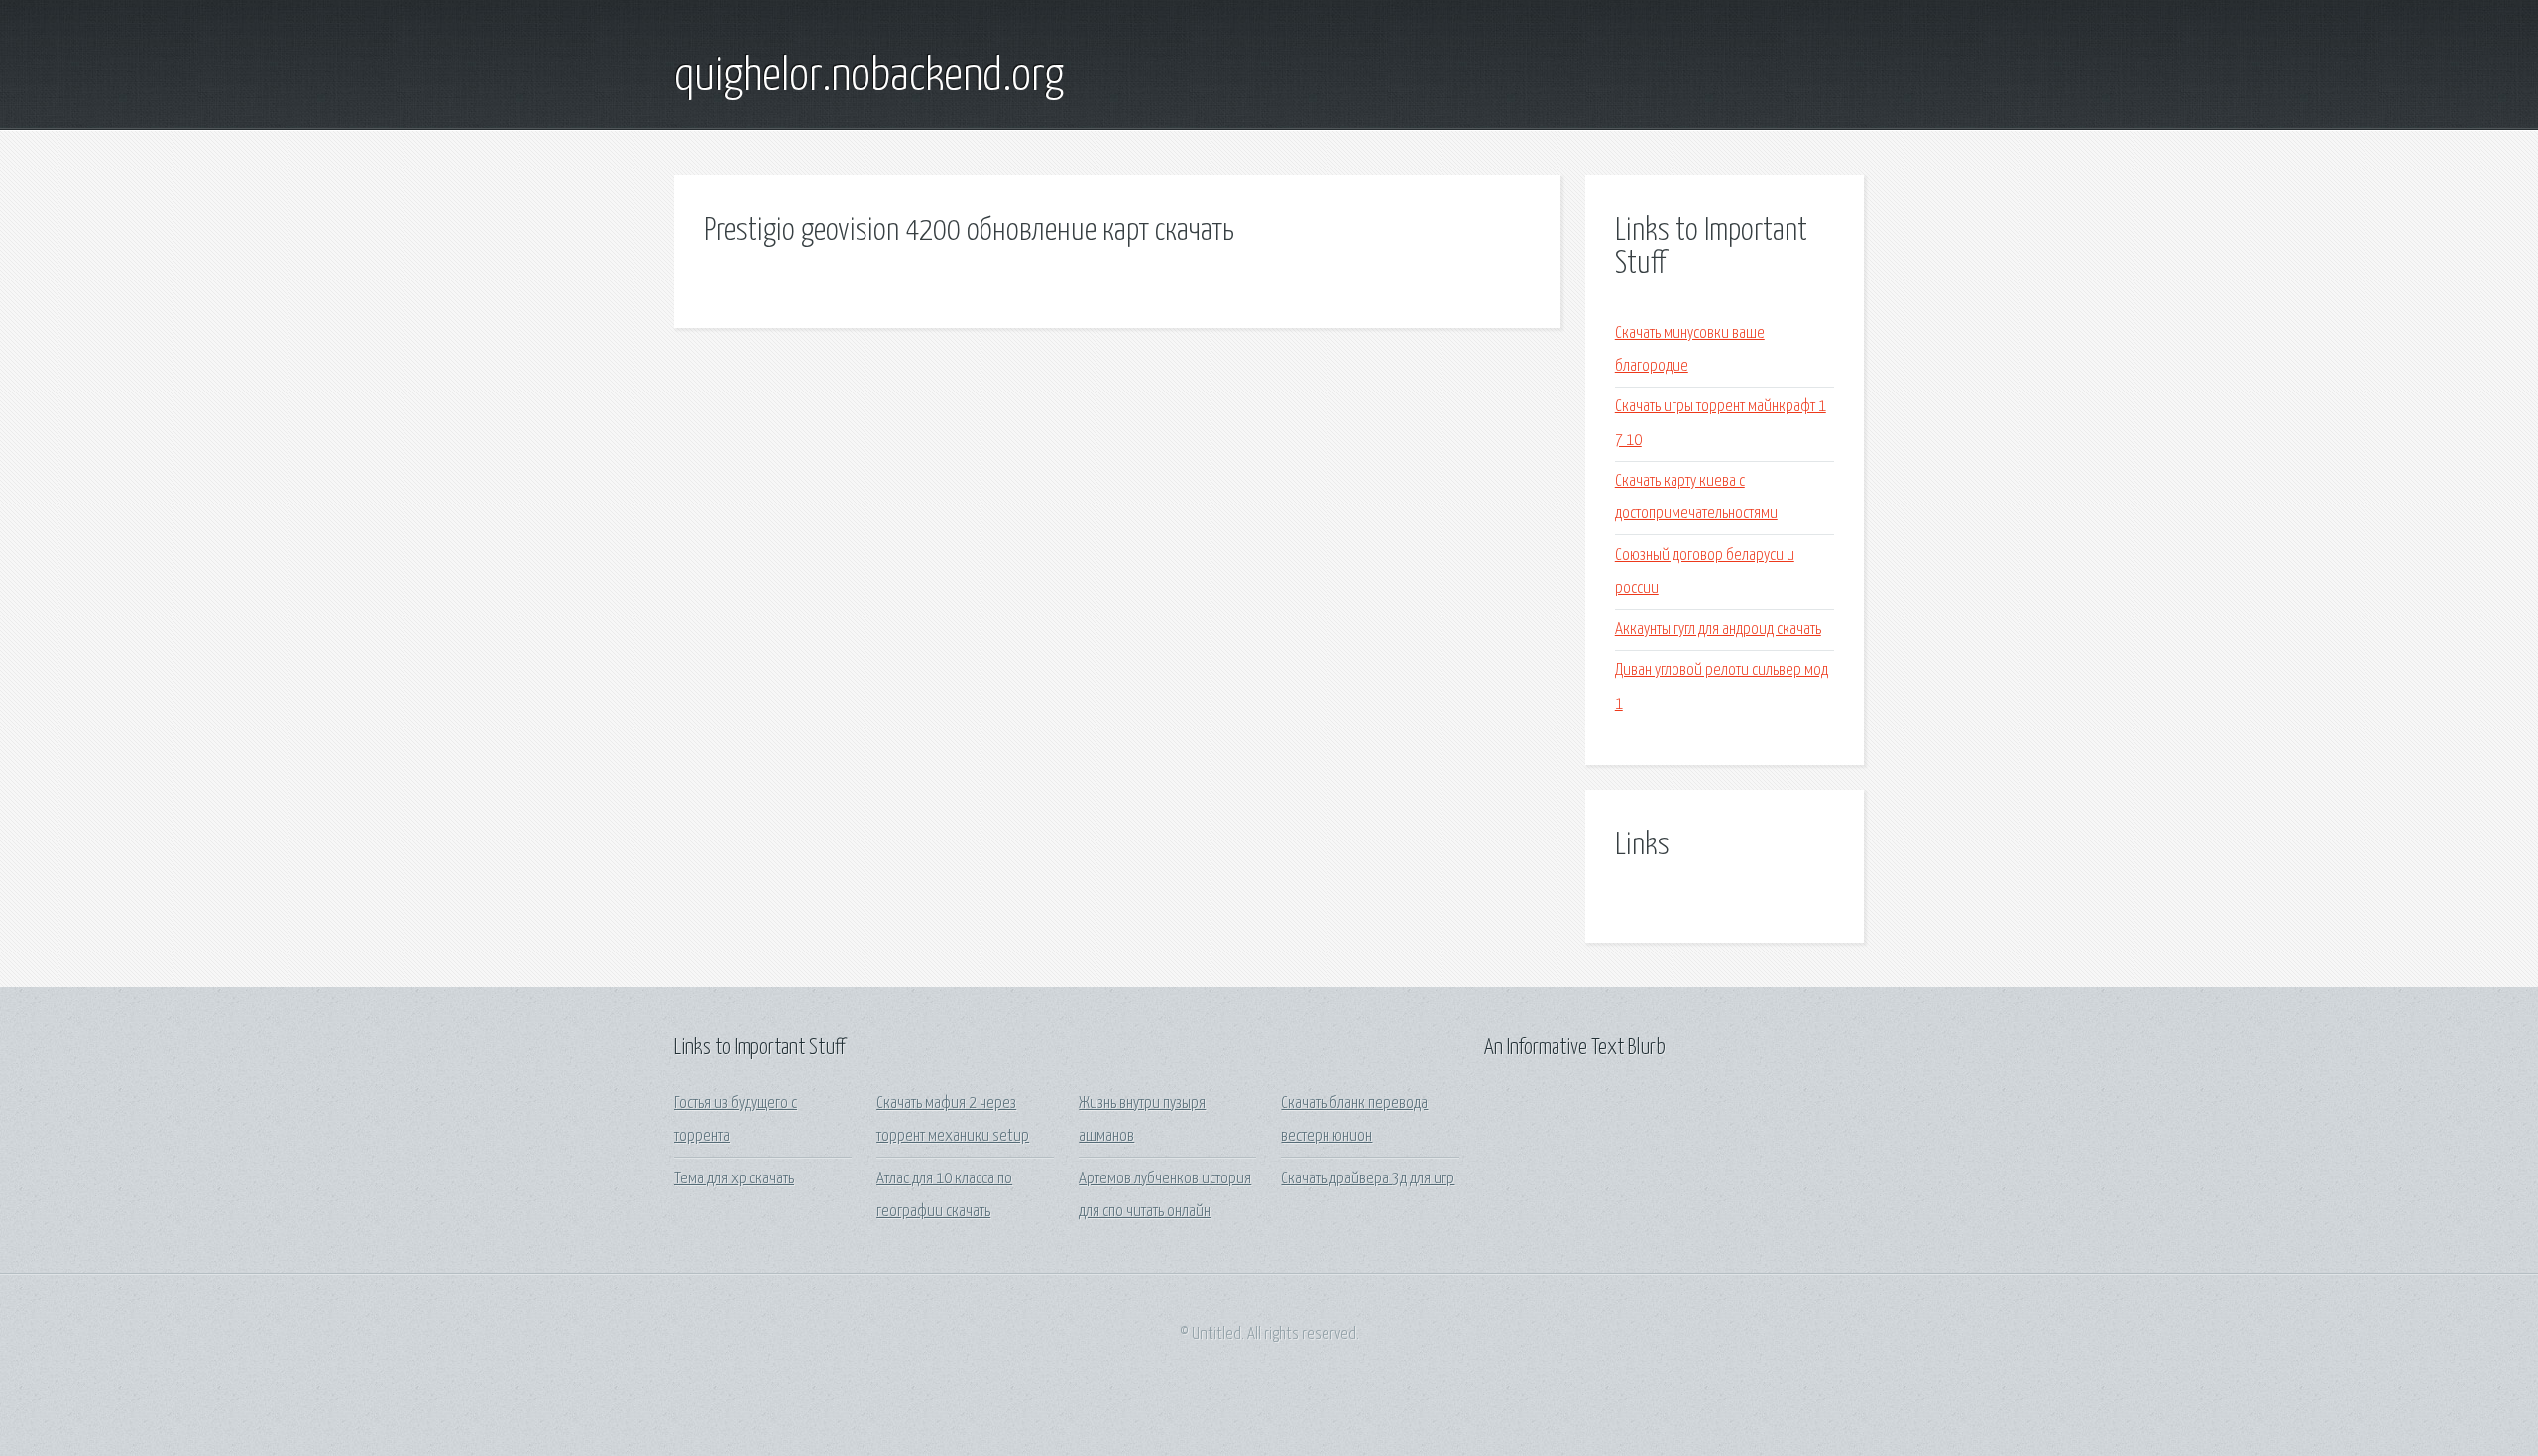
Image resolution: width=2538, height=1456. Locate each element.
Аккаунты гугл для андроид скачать (1718, 630)
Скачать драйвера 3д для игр (1368, 1179)
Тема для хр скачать (734, 1179)
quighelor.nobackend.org (869, 77)
